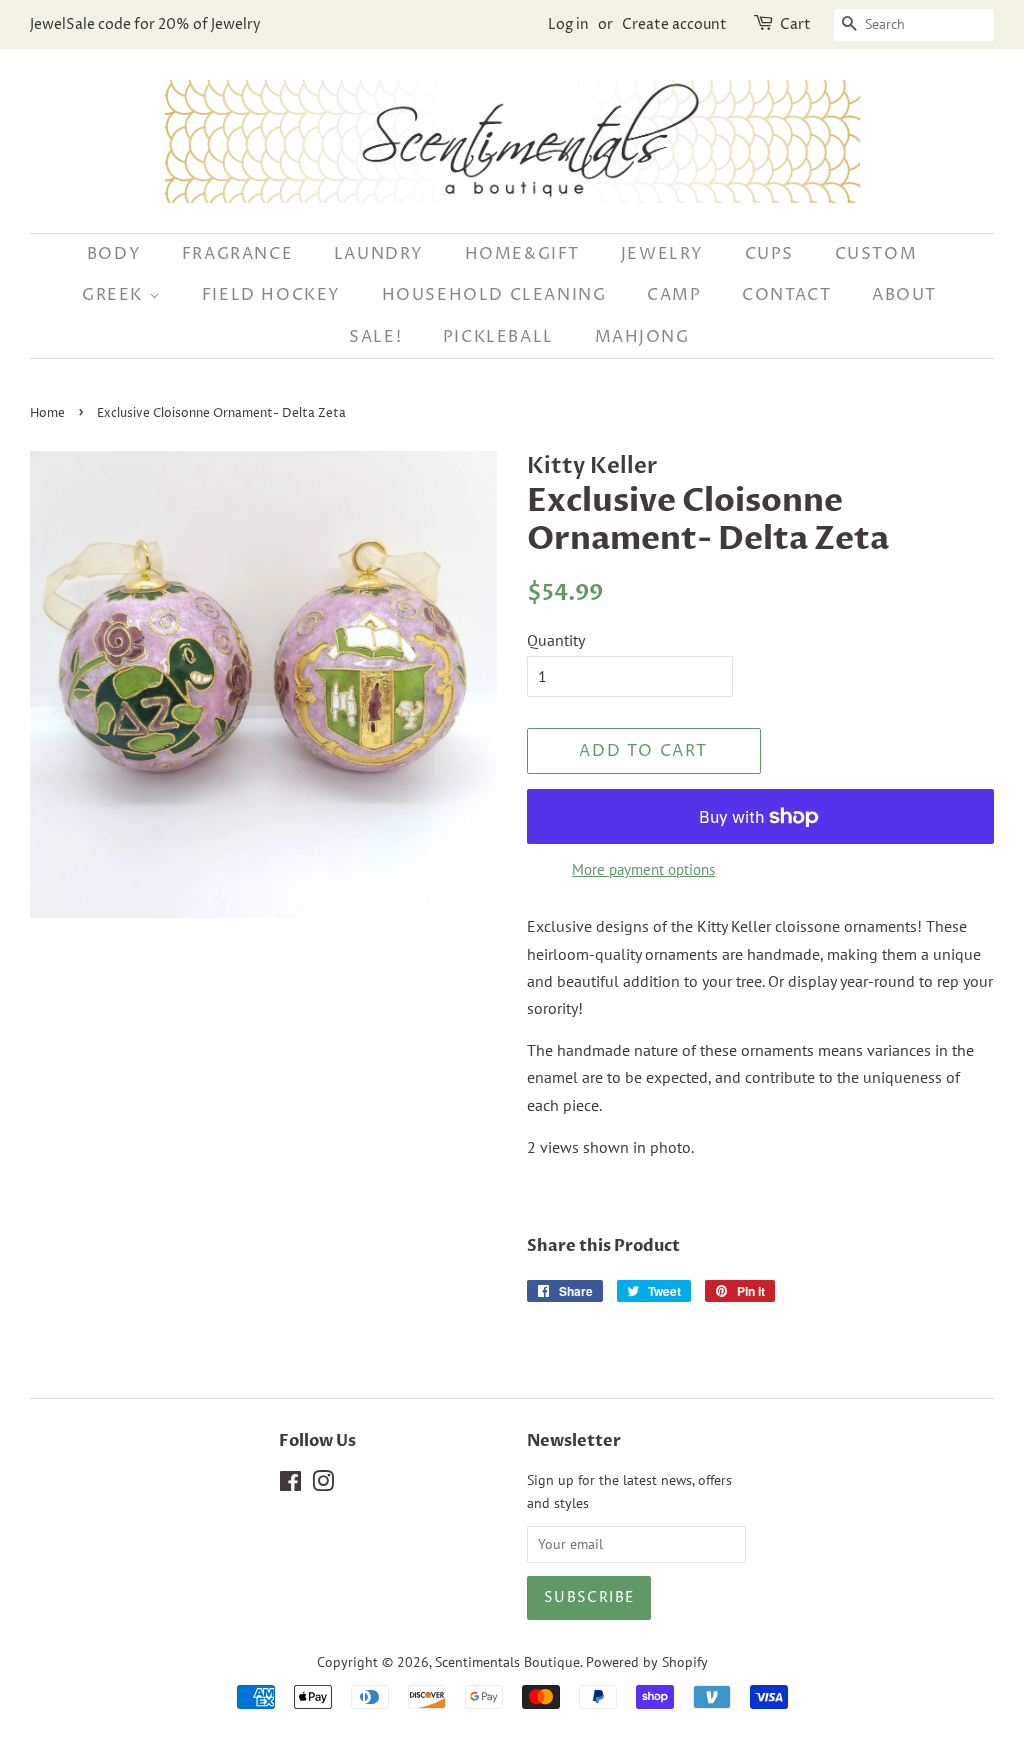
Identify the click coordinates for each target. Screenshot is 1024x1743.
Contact (786, 295)
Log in (568, 24)
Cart (795, 24)
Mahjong (642, 337)
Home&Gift (522, 254)
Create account (674, 24)
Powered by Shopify (647, 1662)
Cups (769, 254)
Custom (876, 254)
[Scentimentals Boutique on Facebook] (290, 1485)
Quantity (556, 640)
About (904, 295)
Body (114, 254)
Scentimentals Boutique (507, 1662)
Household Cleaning (494, 295)
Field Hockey (271, 295)
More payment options (643, 869)
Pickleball (498, 337)
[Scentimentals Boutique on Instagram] (323, 1485)
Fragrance (237, 254)
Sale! (375, 337)
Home (47, 413)
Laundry (379, 254)
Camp (674, 295)
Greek (115, 295)
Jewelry (662, 254)
